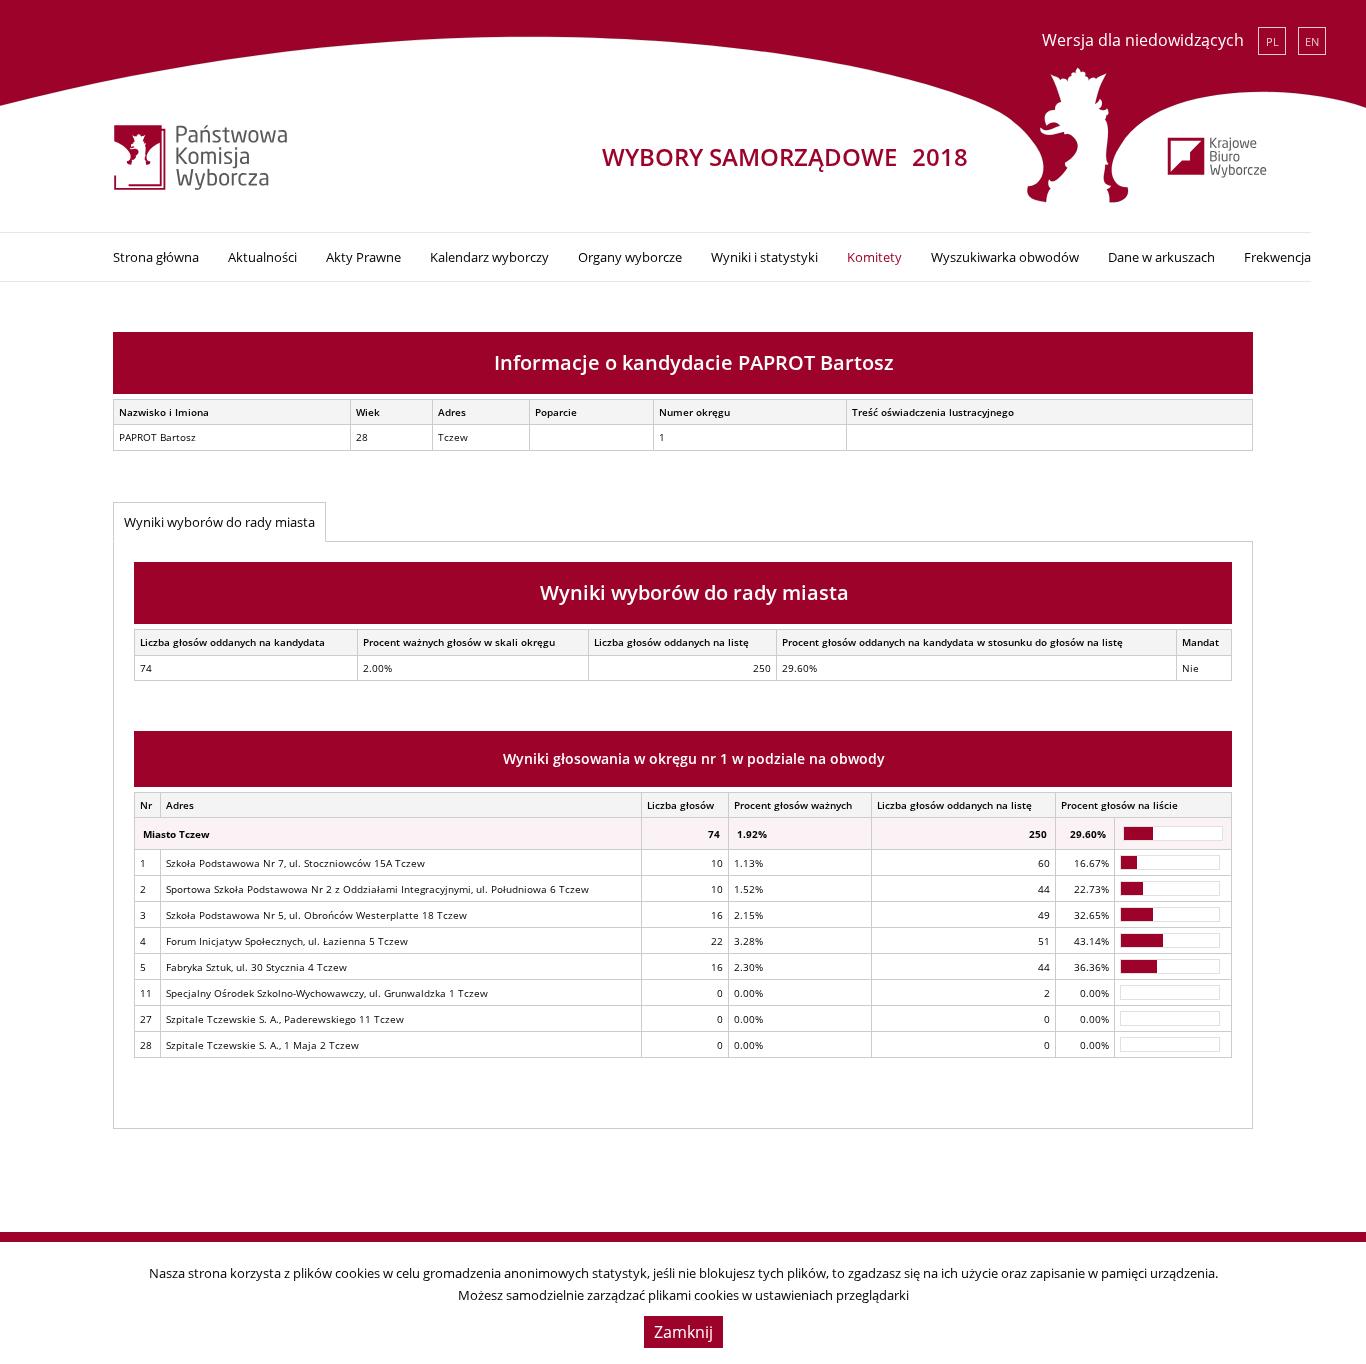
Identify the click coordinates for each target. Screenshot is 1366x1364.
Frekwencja (1277, 257)
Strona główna (156, 257)
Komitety (874, 257)
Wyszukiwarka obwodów (1005, 257)
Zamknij (683, 1332)
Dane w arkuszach (1161, 257)
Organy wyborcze (630, 257)
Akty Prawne (363, 257)
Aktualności (262, 257)
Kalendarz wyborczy (489, 257)
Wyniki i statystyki (764, 257)
